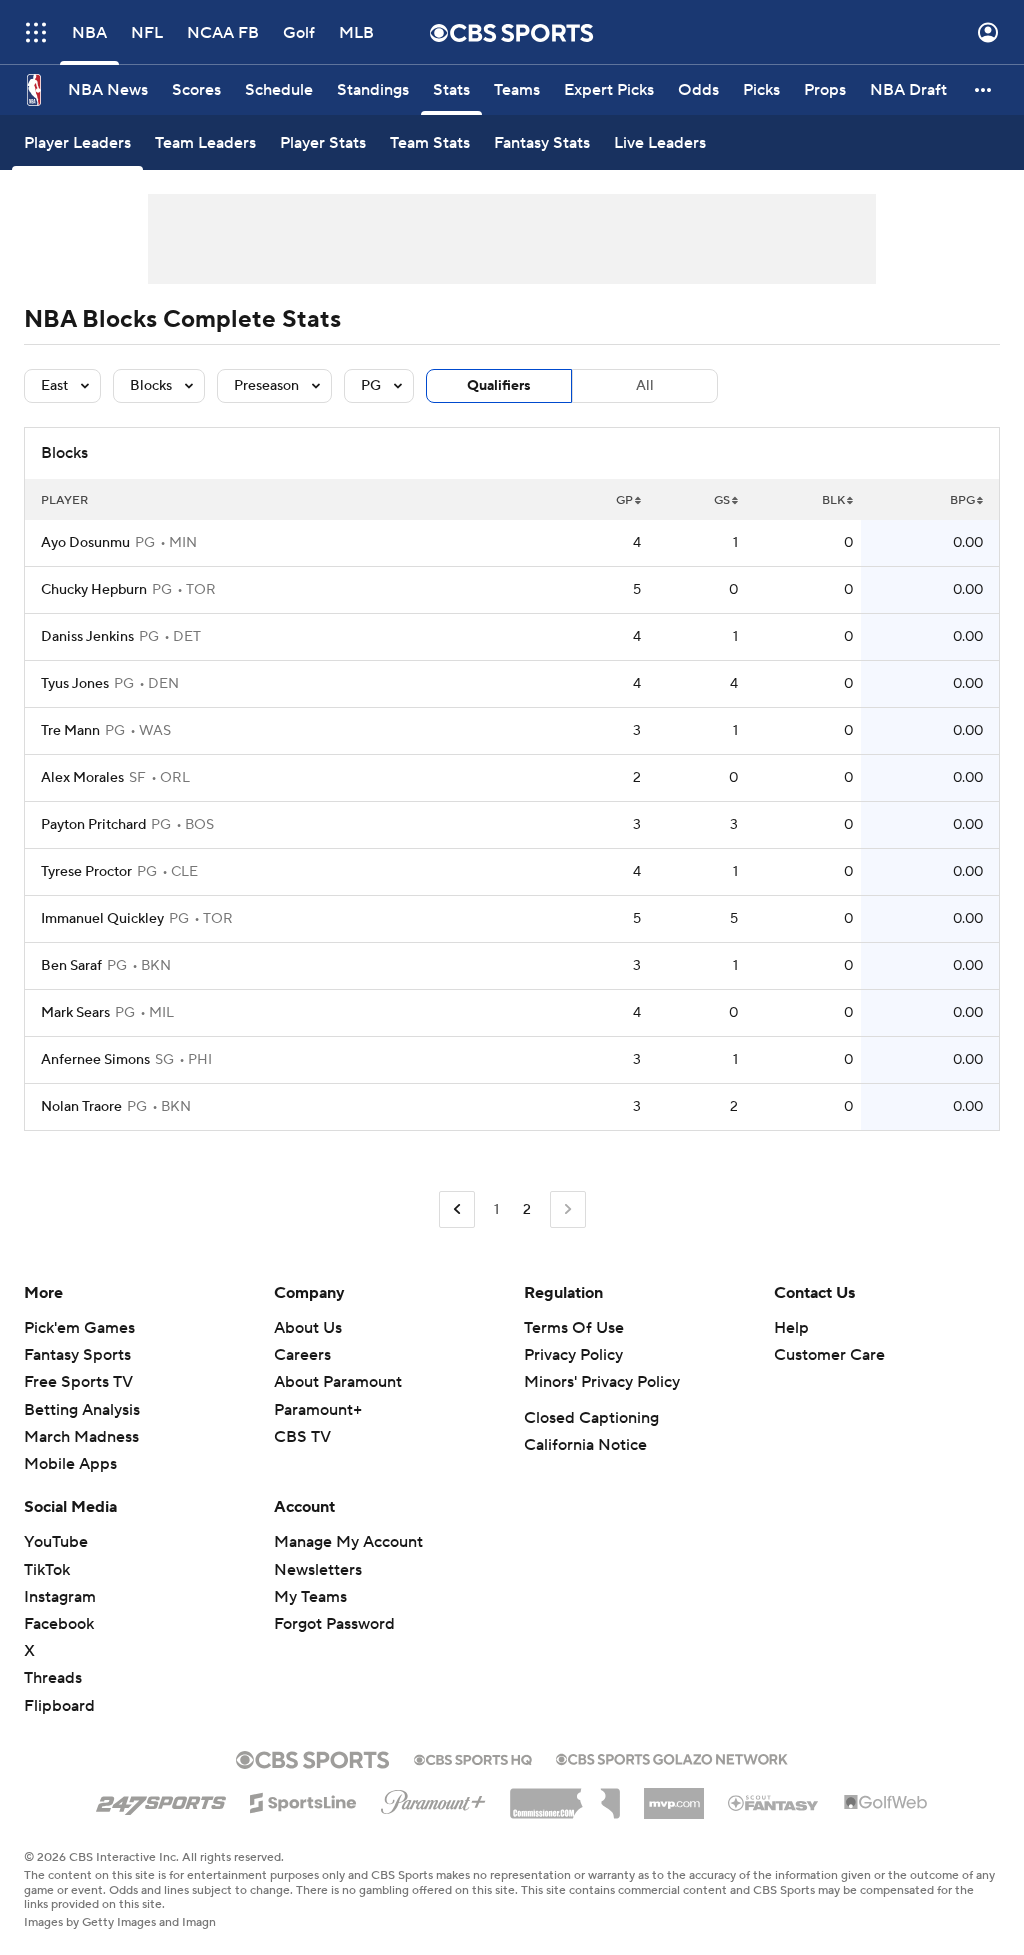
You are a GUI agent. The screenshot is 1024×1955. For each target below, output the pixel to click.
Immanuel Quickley (102, 919)
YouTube (56, 1542)
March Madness (81, 1437)
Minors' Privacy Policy (602, 1382)
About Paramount (338, 1382)
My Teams (310, 1597)
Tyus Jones (75, 684)
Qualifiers (499, 386)
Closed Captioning (591, 1418)
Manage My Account (348, 1542)
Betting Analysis (82, 1410)
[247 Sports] (161, 1799)
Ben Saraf (71, 966)
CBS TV (302, 1437)
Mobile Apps (70, 1464)
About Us (308, 1328)
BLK (833, 500)
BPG (962, 500)
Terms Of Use (574, 1328)
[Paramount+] (433, 1798)
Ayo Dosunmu (85, 543)
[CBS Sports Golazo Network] (672, 1757)
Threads (53, 1678)
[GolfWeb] (886, 1803)
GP (624, 500)
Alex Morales (82, 778)
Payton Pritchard (93, 825)
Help (791, 1328)
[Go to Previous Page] (457, 1209)
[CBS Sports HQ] (473, 1758)
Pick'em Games (79, 1328)
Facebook (59, 1624)
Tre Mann (70, 731)
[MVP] (674, 1796)
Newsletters (318, 1570)
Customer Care (829, 1355)
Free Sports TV (78, 1382)
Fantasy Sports (77, 1355)
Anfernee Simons (95, 1060)
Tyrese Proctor (86, 872)
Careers (302, 1355)
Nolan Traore (81, 1107)
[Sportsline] (303, 1800)
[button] (36, 32)
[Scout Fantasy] (774, 1802)
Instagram (60, 1597)
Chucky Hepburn (94, 590)
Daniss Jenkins (87, 637)
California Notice (585, 1445)
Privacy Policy (573, 1355)
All (645, 386)
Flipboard (59, 1706)
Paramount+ (318, 1410)
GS (722, 500)
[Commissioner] (565, 1796)
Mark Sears (75, 1013)
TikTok (47, 1570)
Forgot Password (334, 1624)
